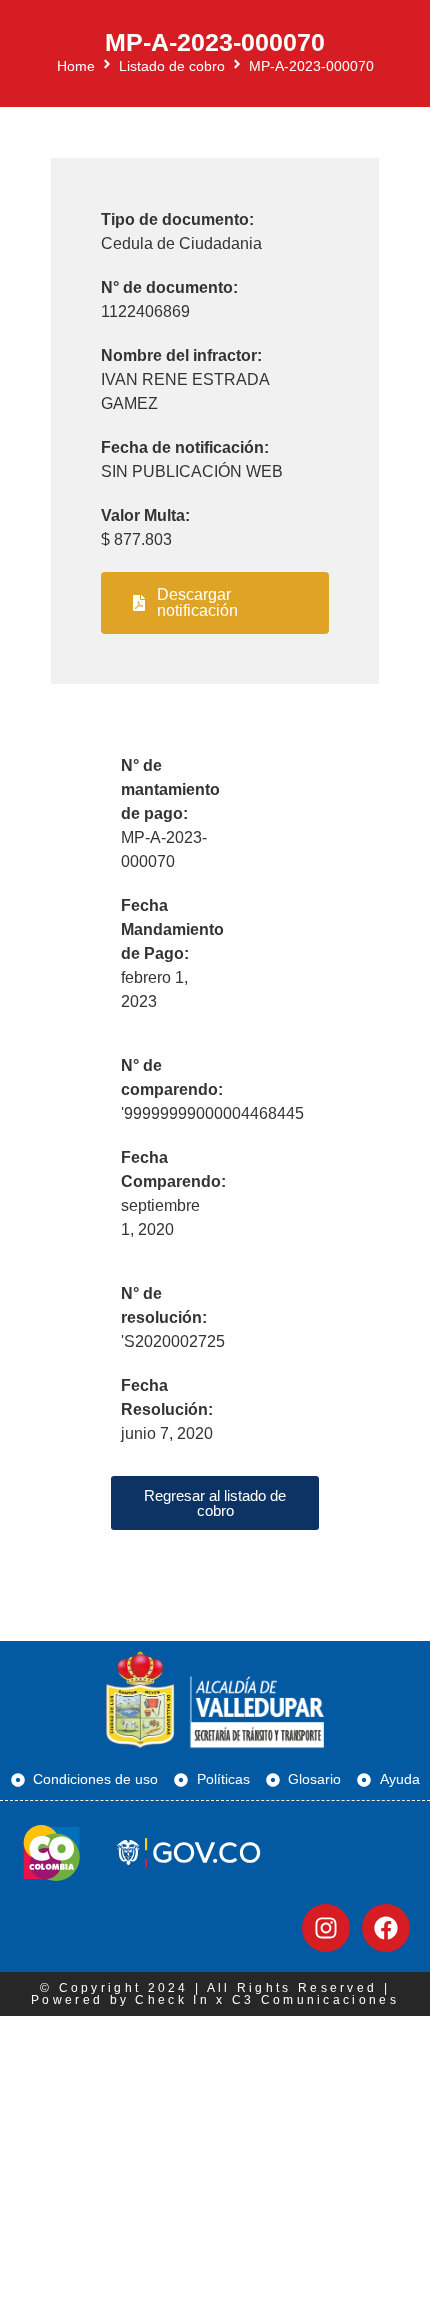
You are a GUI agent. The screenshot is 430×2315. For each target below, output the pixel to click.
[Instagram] (326, 1928)
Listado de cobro (172, 66)
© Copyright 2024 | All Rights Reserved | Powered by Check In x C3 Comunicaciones (215, 1994)
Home (76, 66)
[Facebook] (386, 1928)
